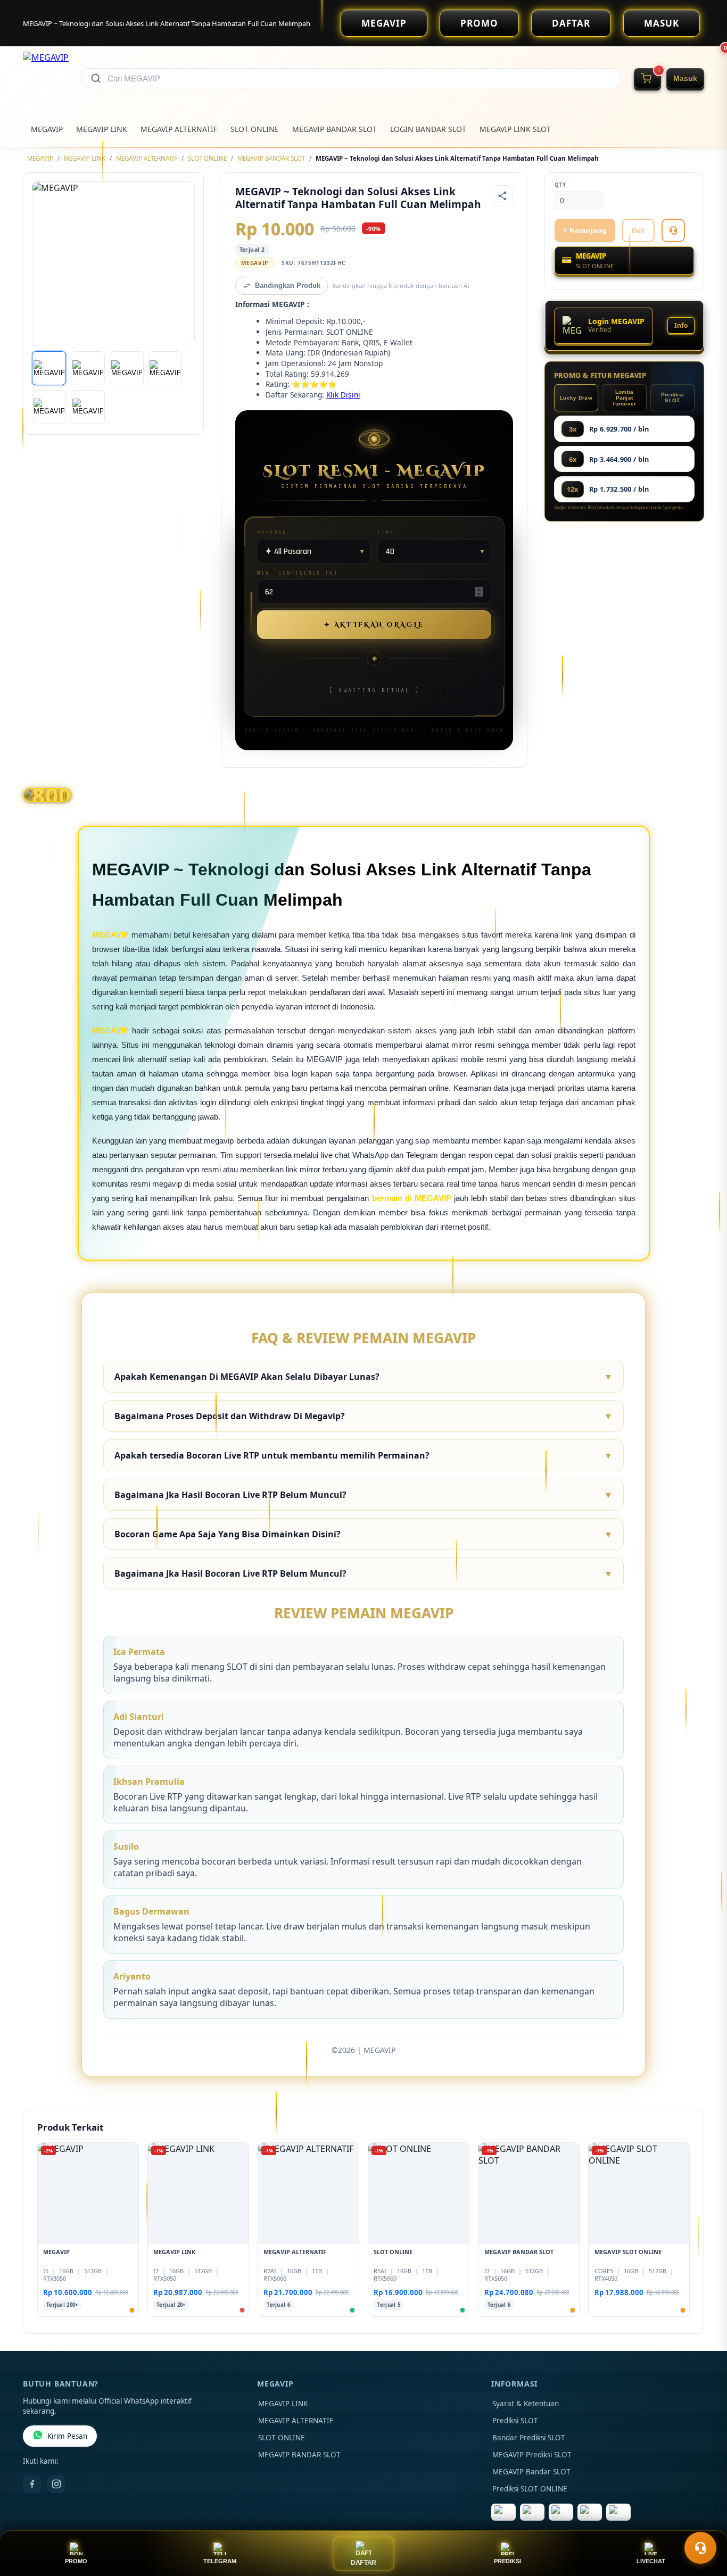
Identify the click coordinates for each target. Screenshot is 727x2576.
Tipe (386, 532)
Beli (638, 230)
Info (681, 325)
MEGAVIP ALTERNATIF (179, 129)
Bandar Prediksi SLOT (529, 2438)
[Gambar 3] (127, 368)
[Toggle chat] (700, 2548)
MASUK (662, 23)
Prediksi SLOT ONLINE (530, 2489)
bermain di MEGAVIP (412, 1198)
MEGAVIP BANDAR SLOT (334, 129)
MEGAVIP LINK (102, 129)
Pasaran (272, 532)
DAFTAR (571, 23)
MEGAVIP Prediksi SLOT (532, 2455)
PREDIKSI (507, 2561)
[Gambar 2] (88, 368)
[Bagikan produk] (502, 196)
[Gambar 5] (49, 407)
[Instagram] (56, 2484)
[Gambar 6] (88, 407)
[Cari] (96, 78)
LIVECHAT (651, 2561)
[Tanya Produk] (673, 230)
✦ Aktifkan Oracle (374, 625)
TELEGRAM (220, 2561)
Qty (560, 185)
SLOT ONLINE (255, 129)
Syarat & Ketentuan (526, 2404)
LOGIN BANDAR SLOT (428, 129)
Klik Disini (343, 395)
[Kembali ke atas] (704, 2522)
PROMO (479, 23)
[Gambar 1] (49, 368)
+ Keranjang (585, 230)
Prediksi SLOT (672, 397)
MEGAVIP (384, 23)
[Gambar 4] (165, 368)
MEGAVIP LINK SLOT (515, 129)
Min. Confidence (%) (298, 573)
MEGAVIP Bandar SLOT (531, 2472)
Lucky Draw (576, 398)
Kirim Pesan (67, 2436)
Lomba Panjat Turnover (624, 398)
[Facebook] (32, 2484)
